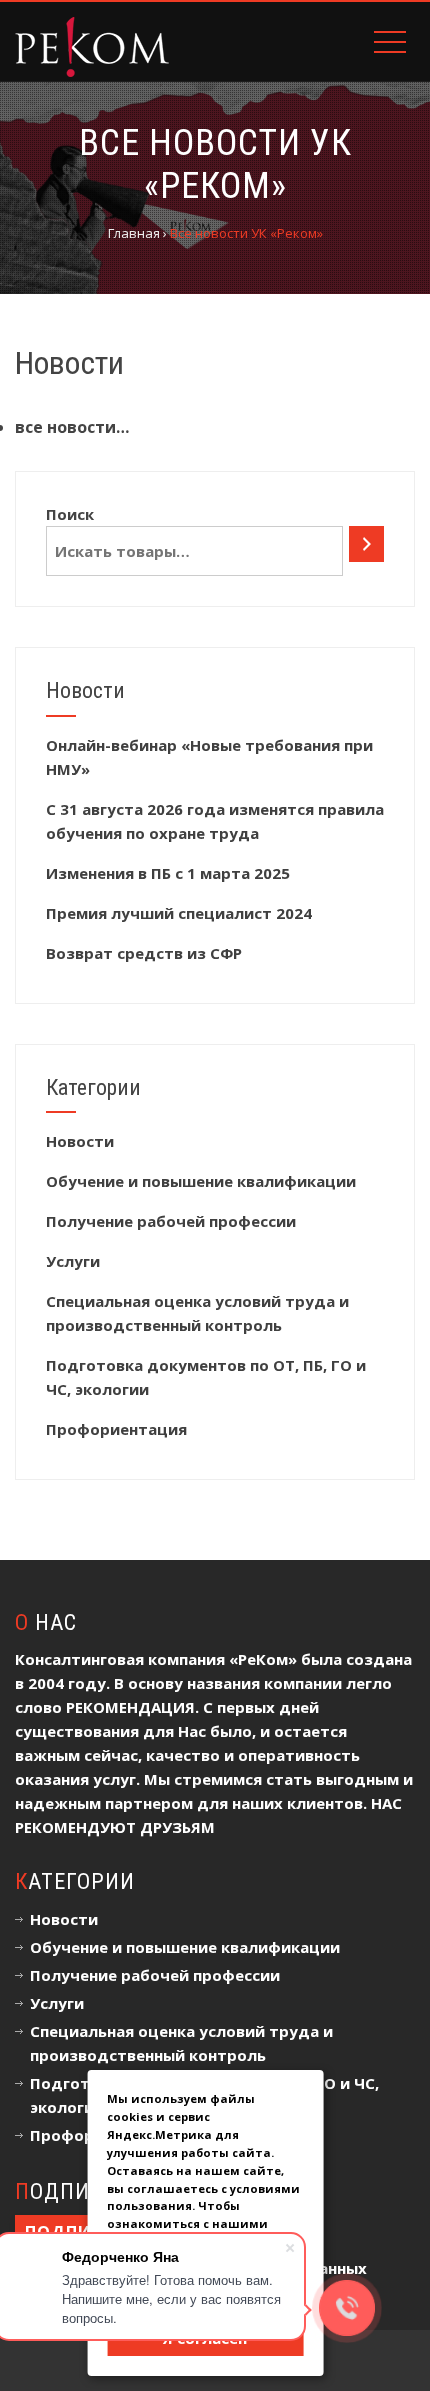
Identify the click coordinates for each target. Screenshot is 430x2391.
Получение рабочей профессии (171, 1221)
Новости (80, 1141)
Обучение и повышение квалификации (201, 1181)
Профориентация (116, 1429)
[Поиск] (366, 544)
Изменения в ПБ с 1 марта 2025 (168, 873)
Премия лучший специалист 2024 (179, 913)
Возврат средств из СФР (144, 953)
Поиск (70, 514)
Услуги (73, 1261)
